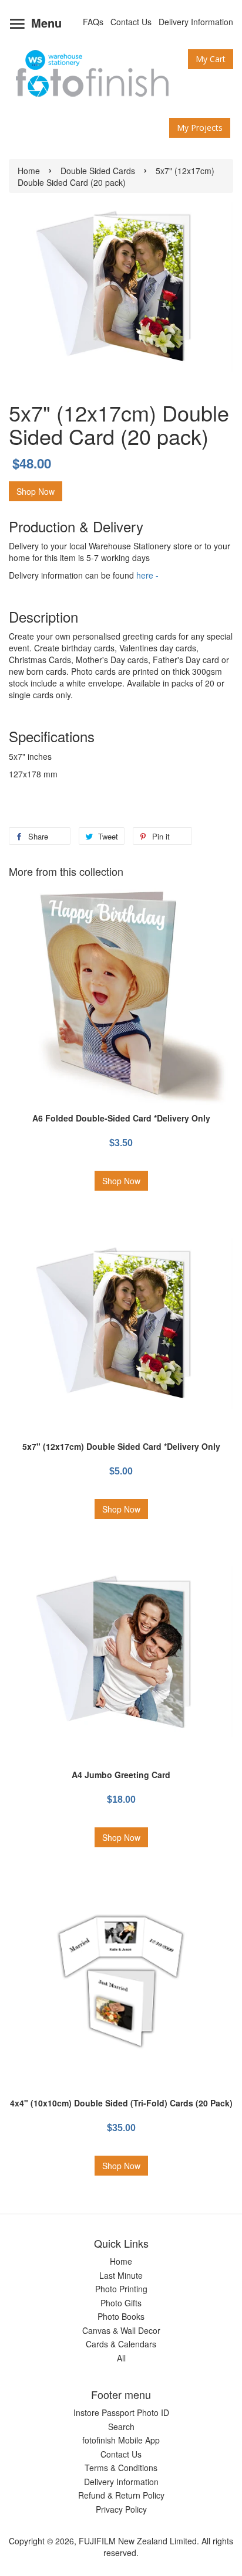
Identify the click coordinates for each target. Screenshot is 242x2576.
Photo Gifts (121, 2303)
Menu (45, 23)
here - (147, 575)
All (121, 2358)
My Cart (211, 59)
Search (121, 2427)
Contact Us (131, 22)
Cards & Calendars (121, 2344)
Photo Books (121, 2316)
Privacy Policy (121, 2509)
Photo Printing (121, 2289)
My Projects (200, 128)
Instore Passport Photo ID (121, 2412)
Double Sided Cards (98, 171)
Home (29, 171)
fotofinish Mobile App (121, 2440)
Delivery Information (196, 22)
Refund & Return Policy (121, 2495)
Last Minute (121, 2275)
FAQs (93, 22)
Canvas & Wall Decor (121, 2330)
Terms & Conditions (121, 2468)
